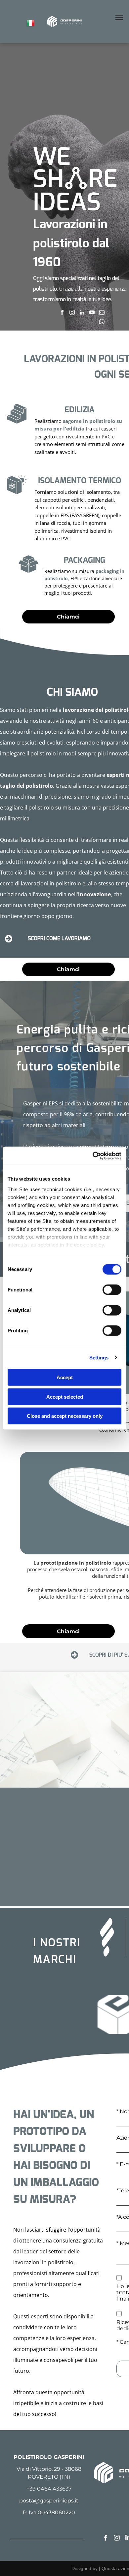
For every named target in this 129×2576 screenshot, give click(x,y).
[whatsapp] (102, 323)
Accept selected (65, 1397)
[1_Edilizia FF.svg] (17, 422)
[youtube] (92, 313)
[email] (102, 313)
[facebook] (62, 313)
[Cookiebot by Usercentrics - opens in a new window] (93, 1156)
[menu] (119, 18)
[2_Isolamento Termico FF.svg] (17, 493)
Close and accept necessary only (65, 1416)
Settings (99, 1357)
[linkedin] (82, 313)
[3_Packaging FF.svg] (28, 572)
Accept (65, 1377)
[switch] (112, 1290)
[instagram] (72, 313)
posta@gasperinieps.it (49, 2501)
